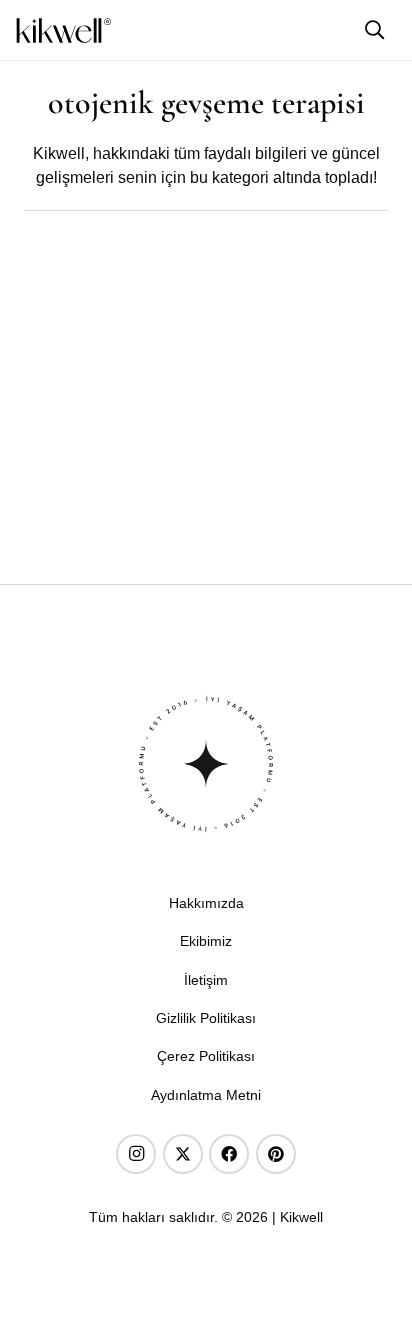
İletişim (206, 980)
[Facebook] (229, 1154)
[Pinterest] (276, 1154)
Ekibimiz (206, 941)
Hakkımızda (206, 903)
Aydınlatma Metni (206, 1095)
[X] (183, 1154)
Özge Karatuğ (74, 493)
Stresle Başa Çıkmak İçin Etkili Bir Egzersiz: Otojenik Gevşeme (175, 532)
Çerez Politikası (206, 1056)
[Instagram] (136, 1154)
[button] (375, 29)
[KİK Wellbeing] (63, 30)
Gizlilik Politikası (206, 1018)
